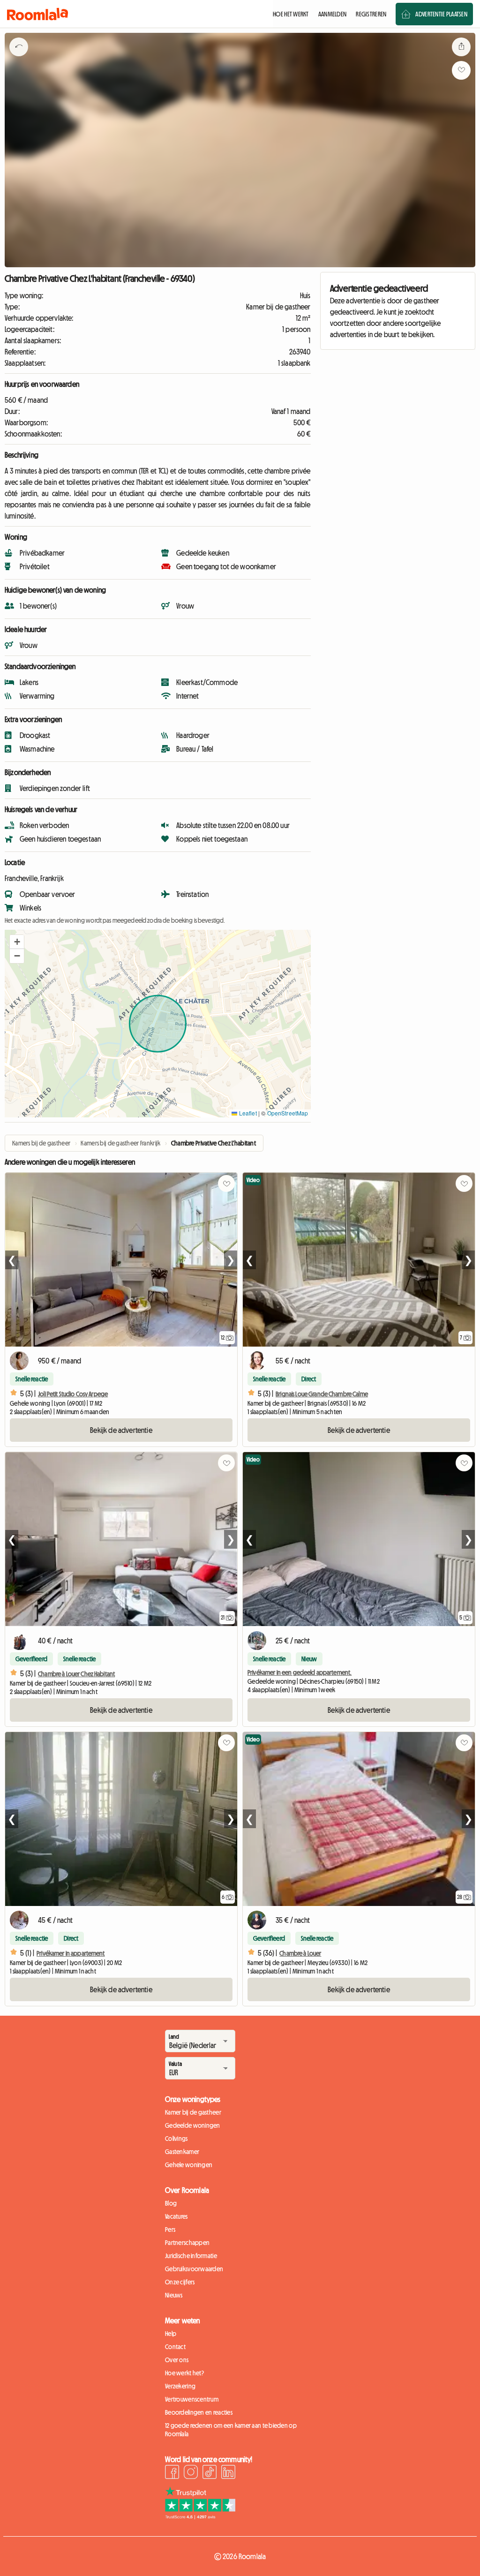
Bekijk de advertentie (121, 1430)
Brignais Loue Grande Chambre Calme (322, 1394)
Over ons (177, 2360)
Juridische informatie (191, 2256)
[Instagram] (191, 2473)
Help (171, 2334)
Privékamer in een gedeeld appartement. (300, 1672)
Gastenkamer (182, 2152)
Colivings (176, 2139)
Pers (170, 2230)
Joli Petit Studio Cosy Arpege (73, 1394)
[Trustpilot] (200, 2516)
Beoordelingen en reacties (199, 2412)
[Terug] (19, 59)
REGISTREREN (371, 14)
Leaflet (247, 1113)
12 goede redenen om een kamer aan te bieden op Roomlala (231, 2430)
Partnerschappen (187, 2243)
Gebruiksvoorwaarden (194, 2269)
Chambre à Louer (300, 1953)
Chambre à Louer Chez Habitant (76, 1674)
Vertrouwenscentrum (192, 2399)
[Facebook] (172, 2473)
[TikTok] (210, 2473)
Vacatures (176, 2216)
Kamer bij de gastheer (193, 2112)
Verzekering (180, 2386)
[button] (17, 942)
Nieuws (174, 2295)
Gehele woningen (189, 2165)
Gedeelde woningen (193, 2125)
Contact (175, 2347)
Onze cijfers (180, 2282)
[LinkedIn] (228, 2473)
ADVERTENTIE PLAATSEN (441, 14)
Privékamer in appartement (71, 1953)
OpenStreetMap (288, 1113)
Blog (171, 2203)
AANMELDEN (333, 14)
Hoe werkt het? (184, 2373)
